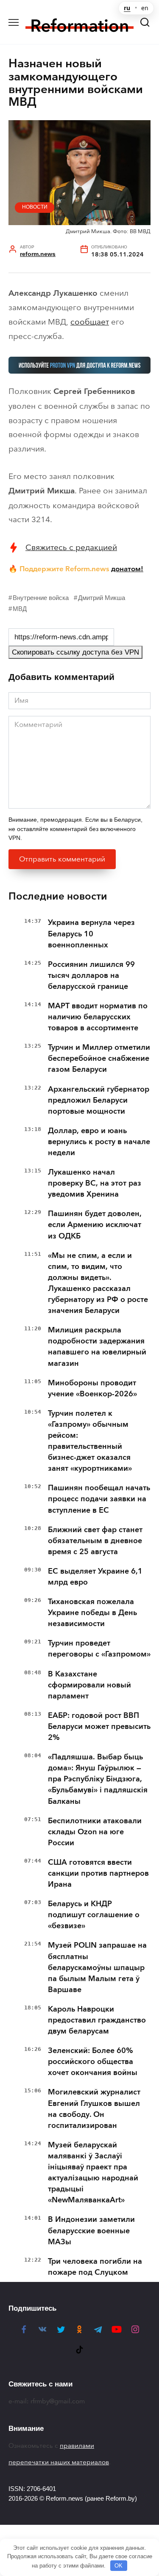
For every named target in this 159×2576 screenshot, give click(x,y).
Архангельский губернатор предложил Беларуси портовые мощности (99, 1100)
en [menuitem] (145, 8)
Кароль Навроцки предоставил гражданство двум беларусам (97, 2020)
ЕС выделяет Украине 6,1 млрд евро (95, 1577)
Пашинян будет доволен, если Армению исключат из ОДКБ (95, 1225)
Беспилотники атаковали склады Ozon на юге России (95, 1832)
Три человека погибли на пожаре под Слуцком (95, 2267)
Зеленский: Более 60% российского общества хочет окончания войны (93, 2061)
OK (119, 2566)
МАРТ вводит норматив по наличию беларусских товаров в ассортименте (98, 1017)
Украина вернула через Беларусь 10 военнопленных (91, 933)
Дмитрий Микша (102, 598)
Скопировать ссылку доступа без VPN (75, 652)
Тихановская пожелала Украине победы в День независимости (92, 1613)
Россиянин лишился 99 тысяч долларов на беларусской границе (91, 975)
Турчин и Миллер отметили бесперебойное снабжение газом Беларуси (99, 1058)
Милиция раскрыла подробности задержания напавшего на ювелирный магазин (97, 1346)
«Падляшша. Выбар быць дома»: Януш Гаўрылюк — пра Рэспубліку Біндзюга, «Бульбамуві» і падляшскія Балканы (98, 1779)
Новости (35, 207)
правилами (77, 2446)
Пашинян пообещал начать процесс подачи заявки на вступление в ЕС (99, 1499)
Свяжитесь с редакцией (71, 547)
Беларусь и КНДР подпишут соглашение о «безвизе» (94, 1915)
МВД (20, 609)
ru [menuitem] (127, 8)
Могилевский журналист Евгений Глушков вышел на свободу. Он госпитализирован (94, 2108)
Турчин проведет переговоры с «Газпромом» (99, 1649)
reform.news (38, 254)
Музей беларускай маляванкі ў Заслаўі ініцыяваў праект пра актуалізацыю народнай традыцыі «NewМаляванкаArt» (93, 2172)
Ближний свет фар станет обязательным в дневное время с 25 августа (95, 1541)
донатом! (127, 569)
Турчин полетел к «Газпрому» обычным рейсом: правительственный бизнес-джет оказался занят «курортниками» (90, 1441)
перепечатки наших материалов (59, 2462)
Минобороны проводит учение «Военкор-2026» (92, 1388)
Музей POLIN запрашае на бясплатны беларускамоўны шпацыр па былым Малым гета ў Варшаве (97, 1967)
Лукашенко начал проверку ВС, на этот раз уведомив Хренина (95, 1183)
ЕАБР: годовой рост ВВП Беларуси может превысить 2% (99, 1726)
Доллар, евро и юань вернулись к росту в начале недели (99, 1142)
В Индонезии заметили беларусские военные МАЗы (91, 2230)
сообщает (90, 322)
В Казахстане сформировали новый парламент (89, 1685)
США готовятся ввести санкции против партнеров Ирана (98, 1873)
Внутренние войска (41, 598)
